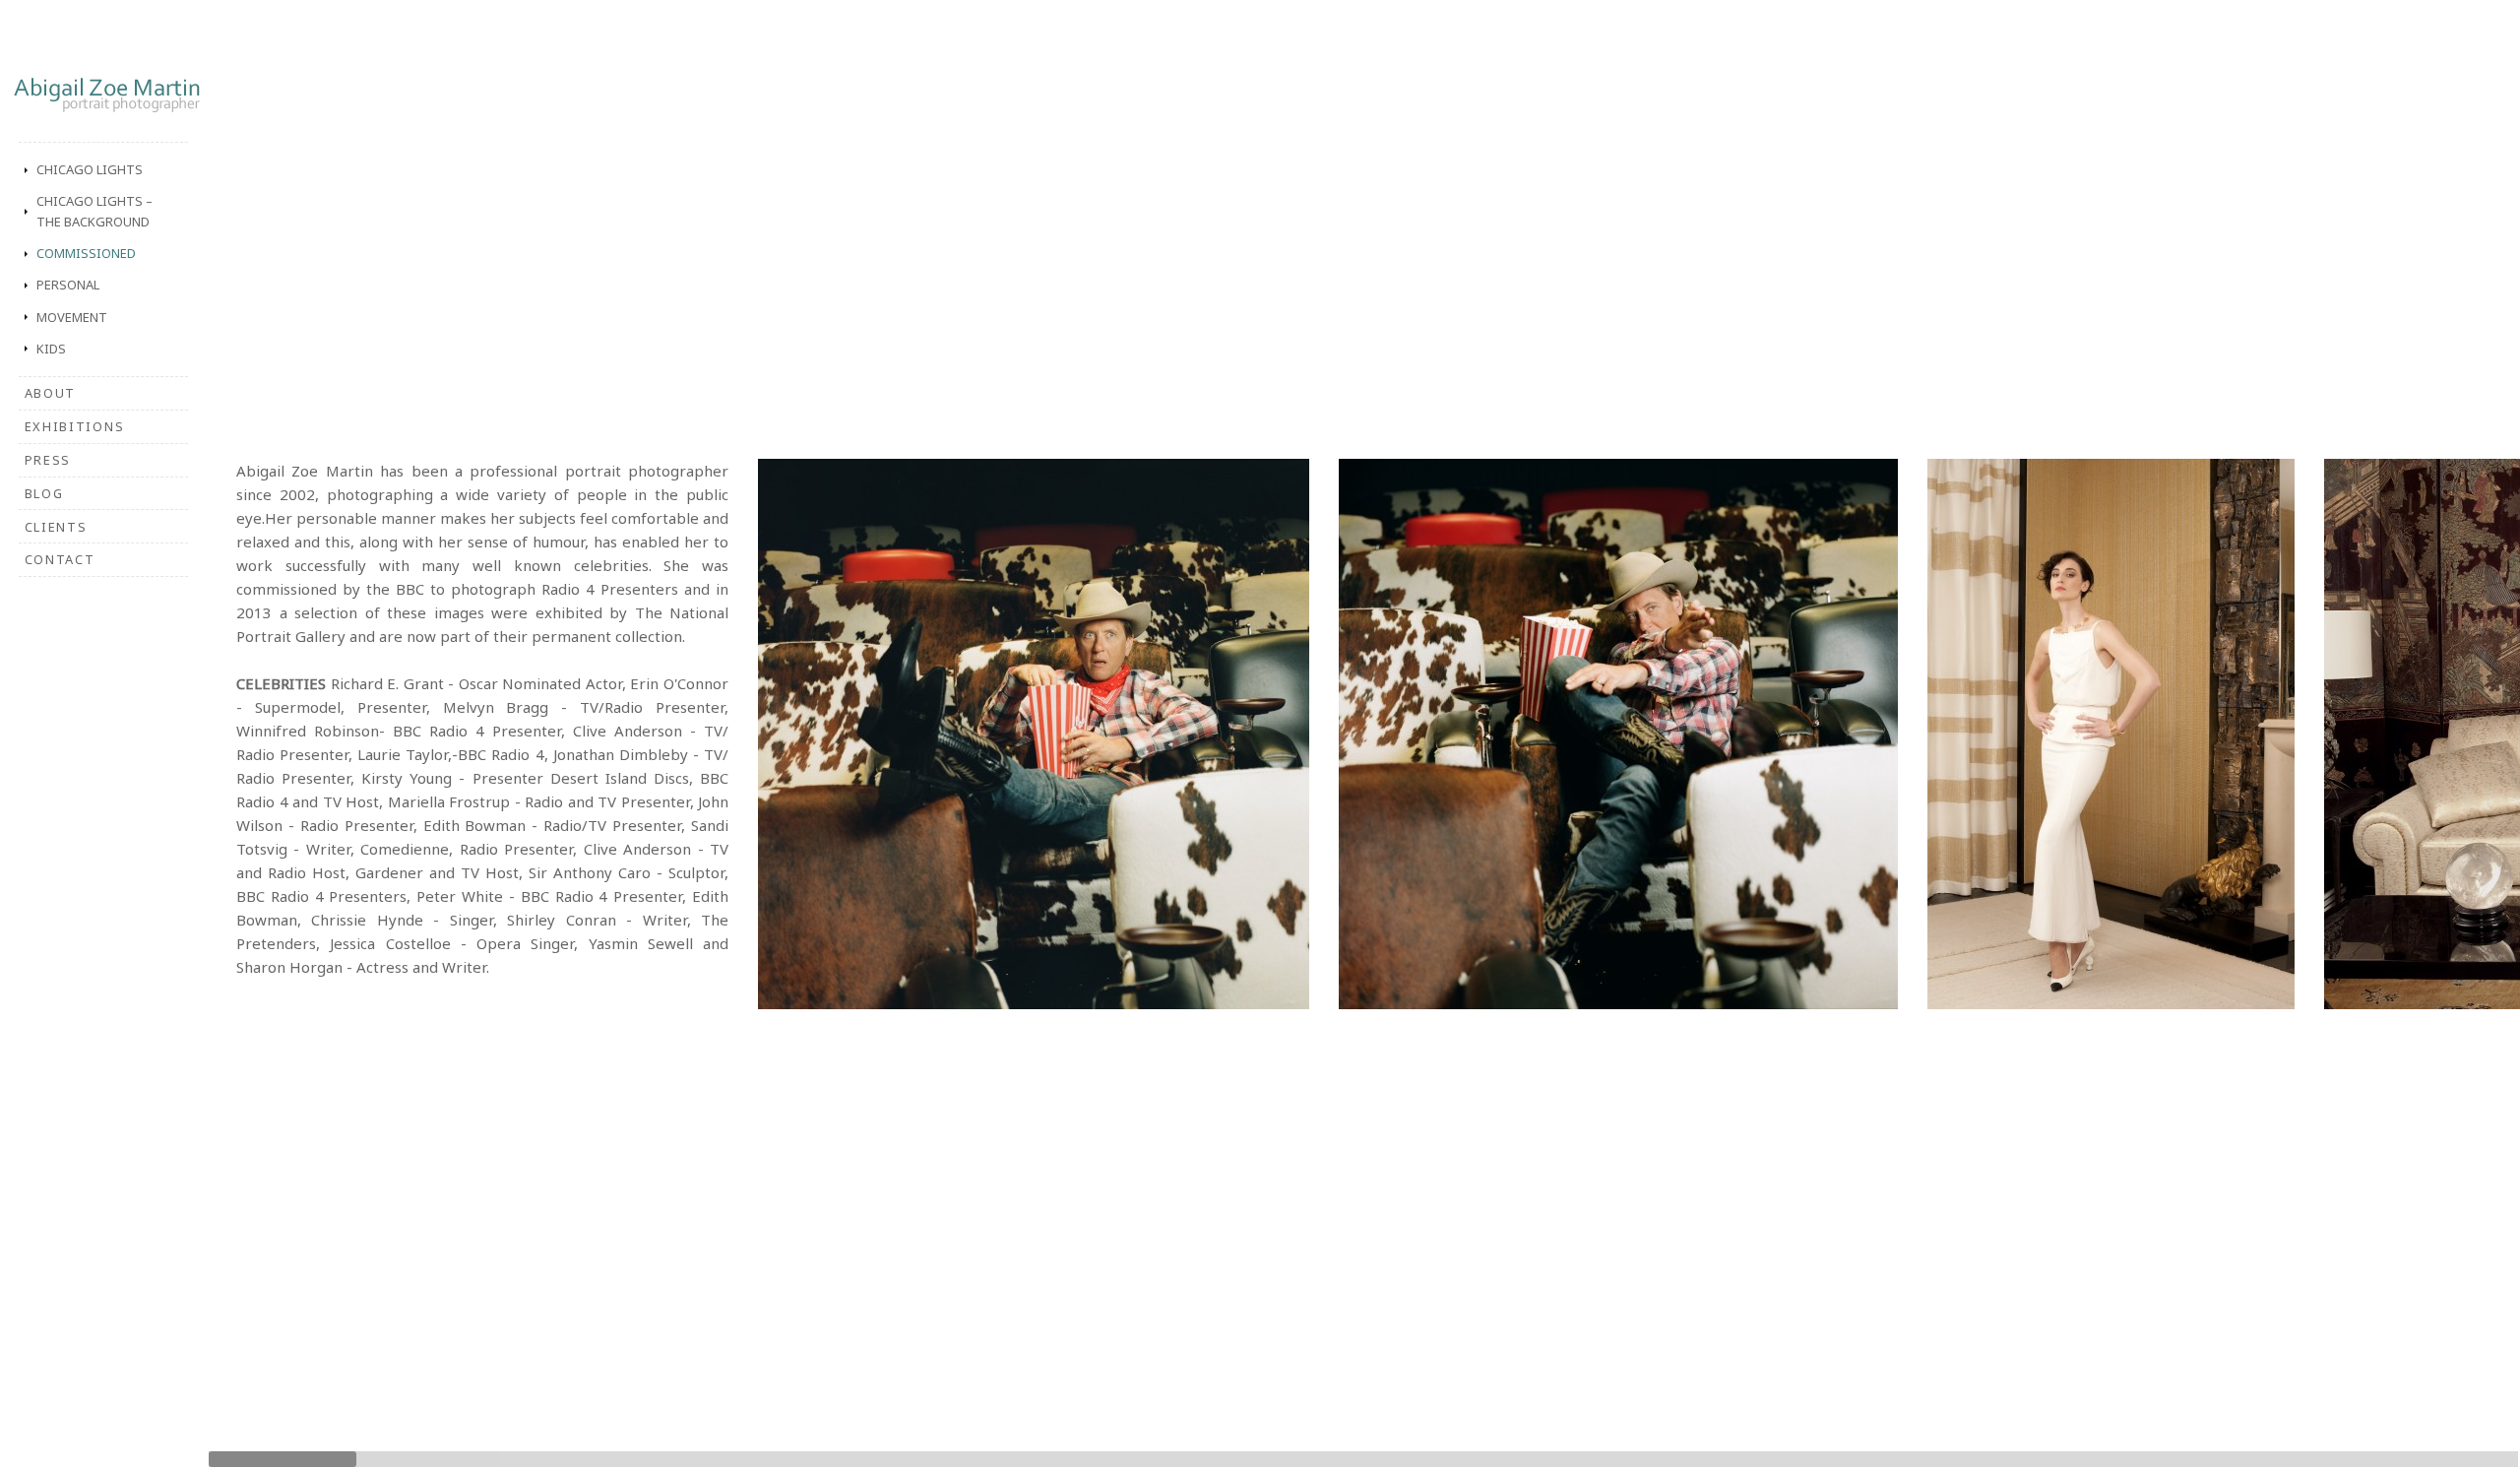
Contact (60, 559)
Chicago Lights (90, 169)
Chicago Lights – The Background (94, 211)
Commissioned (86, 253)
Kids (51, 349)
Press (48, 460)
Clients (56, 527)
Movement (72, 317)
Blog (44, 493)
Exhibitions (74, 426)
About (50, 393)
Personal (68, 285)
